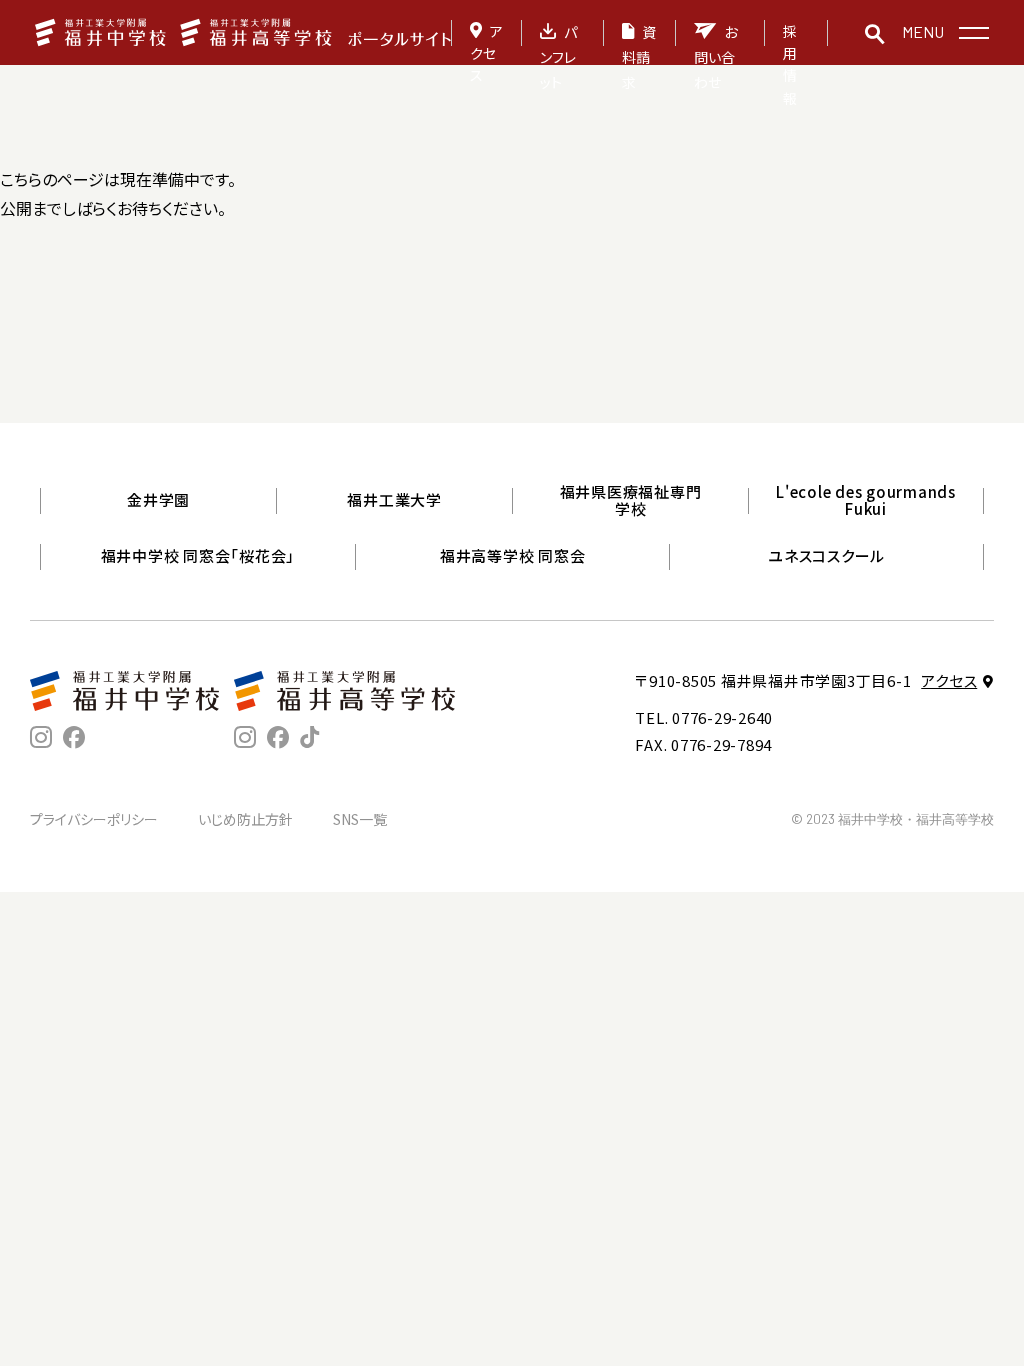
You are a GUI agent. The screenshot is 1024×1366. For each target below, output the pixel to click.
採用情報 (790, 64)
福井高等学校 (708, 472)
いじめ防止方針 (245, 819)
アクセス (486, 53)
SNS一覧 (360, 819)
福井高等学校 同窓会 (513, 555)
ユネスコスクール (826, 555)
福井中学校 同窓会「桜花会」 (198, 555)
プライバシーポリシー (94, 819)
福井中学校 (256, 472)
